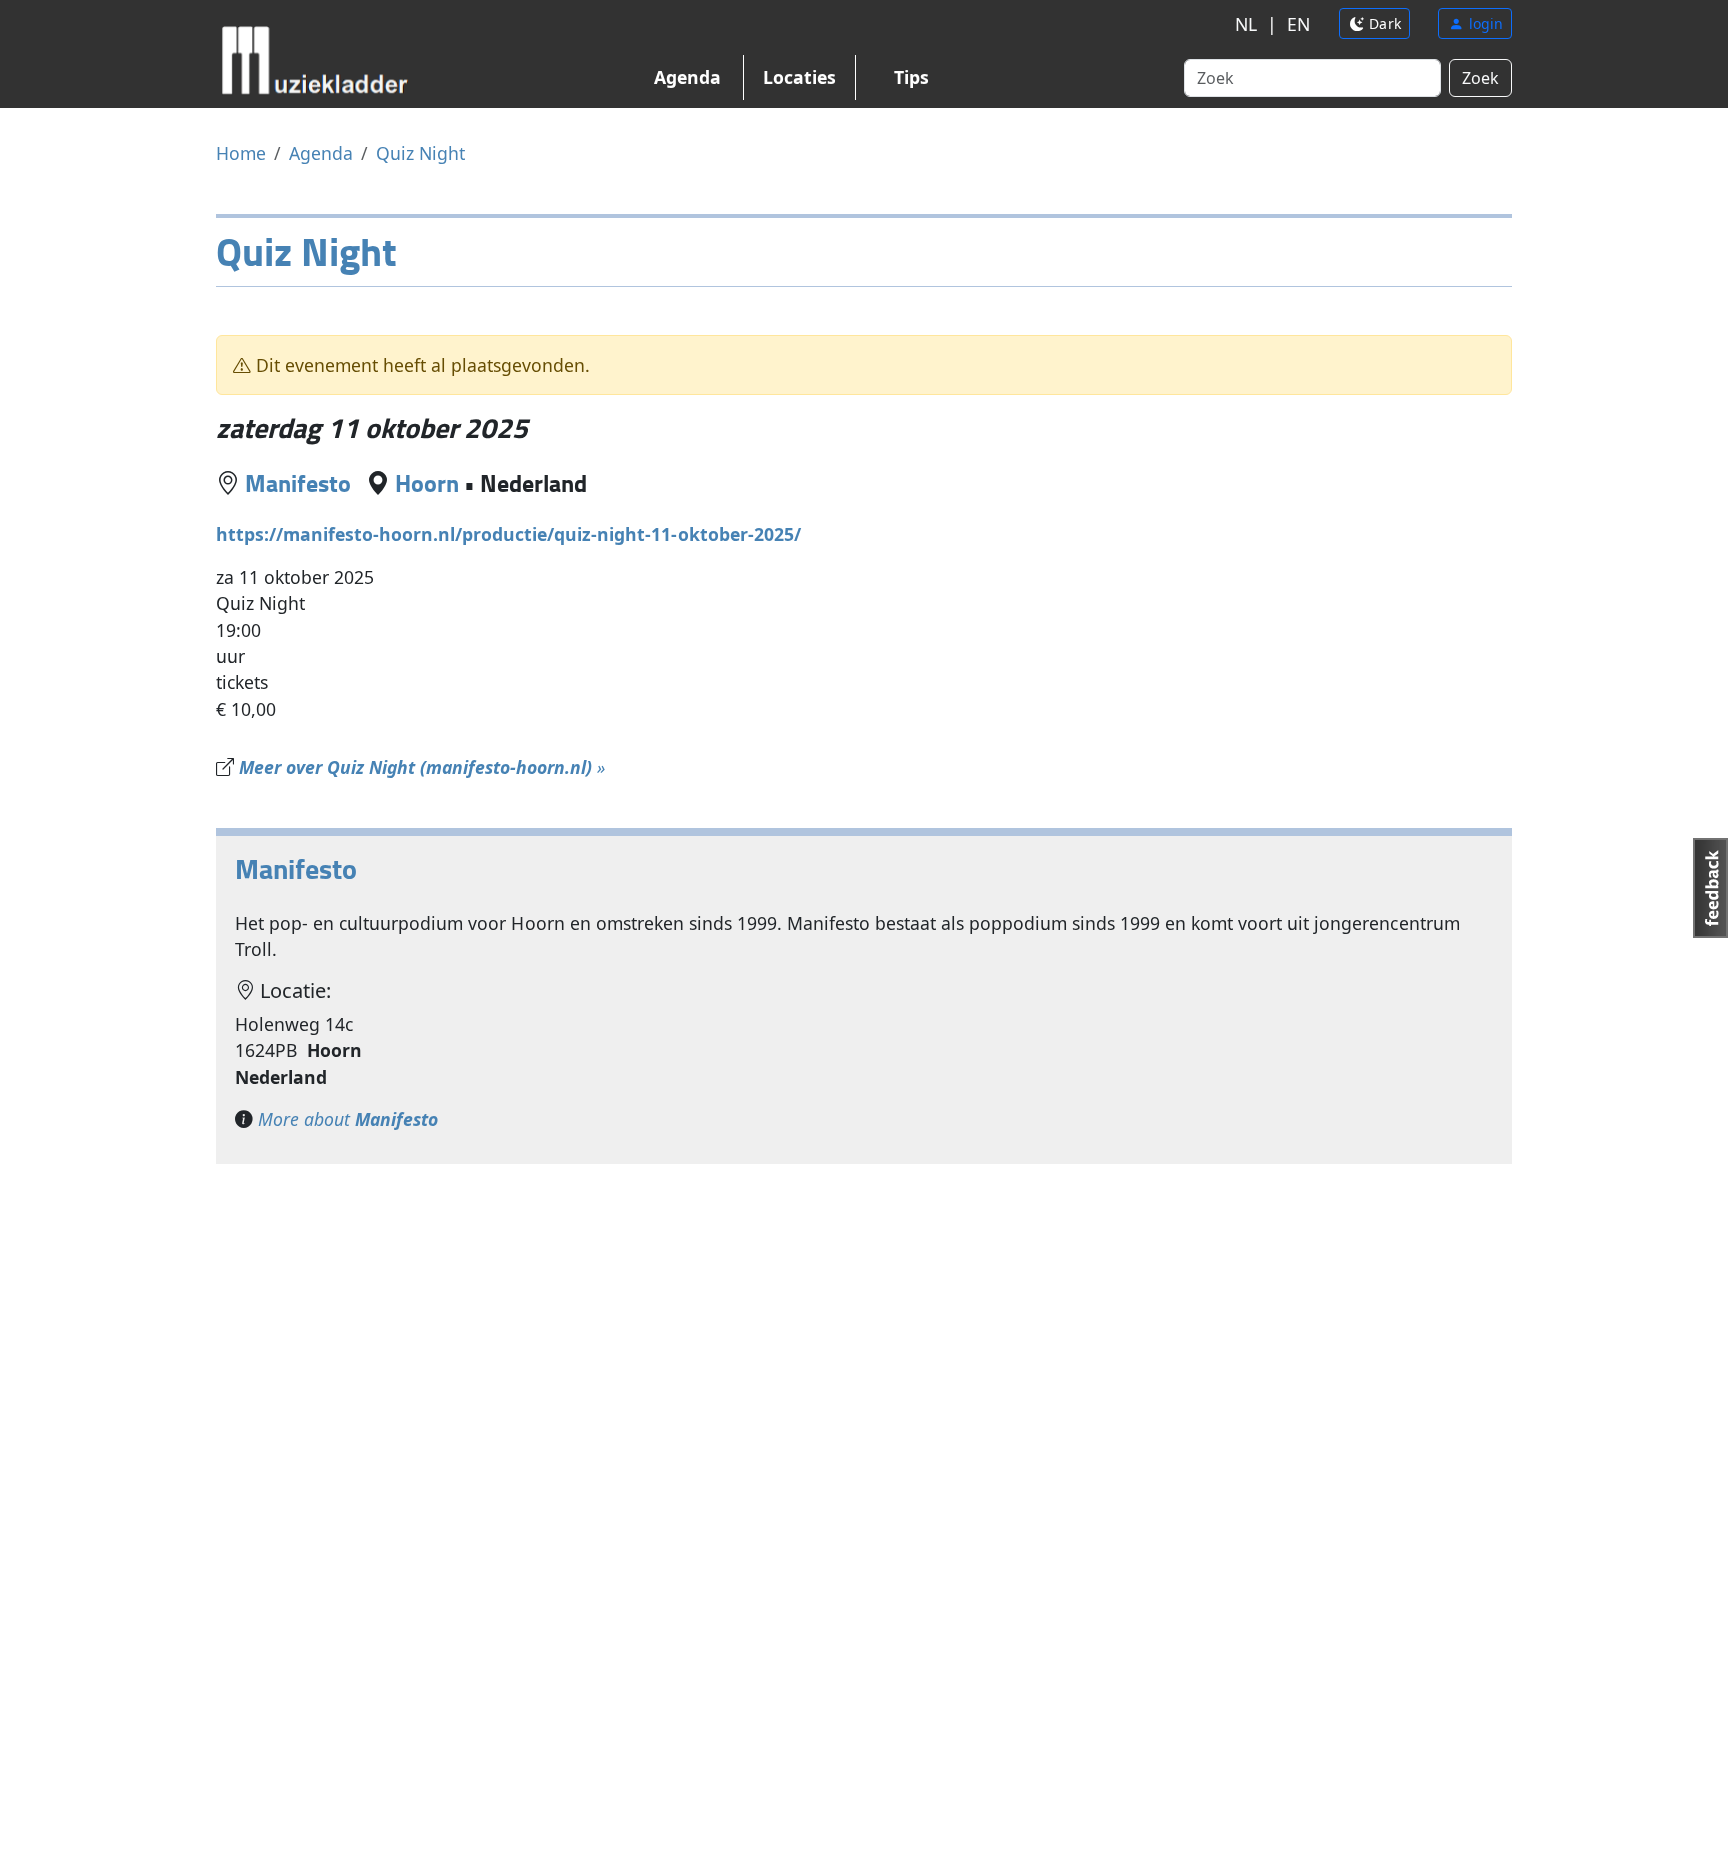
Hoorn (427, 482)
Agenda (687, 77)
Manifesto (298, 482)
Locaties (799, 77)
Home (241, 153)
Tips (911, 77)
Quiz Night (420, 153)
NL (1246, 24)
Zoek (1480, 78)
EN (1298, 24)
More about (348, 1119)
